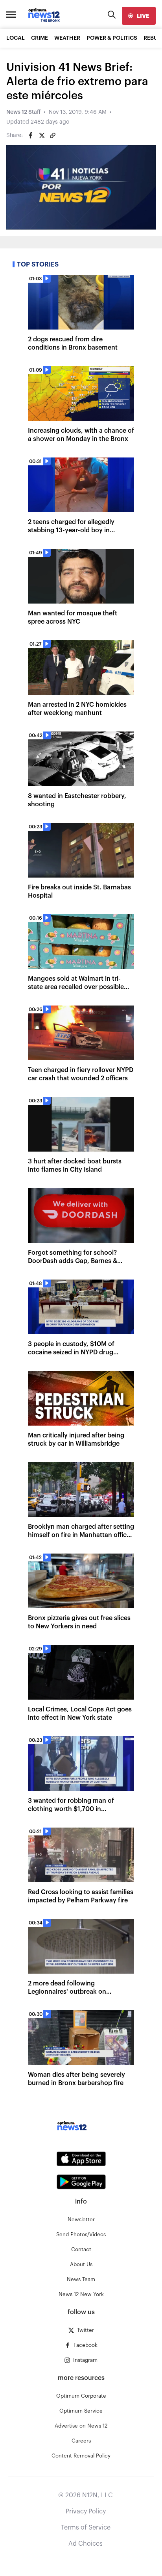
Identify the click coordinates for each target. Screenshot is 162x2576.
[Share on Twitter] (42, 135)
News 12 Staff (23, 112)
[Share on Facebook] (31, 135)
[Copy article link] (53, 135)
